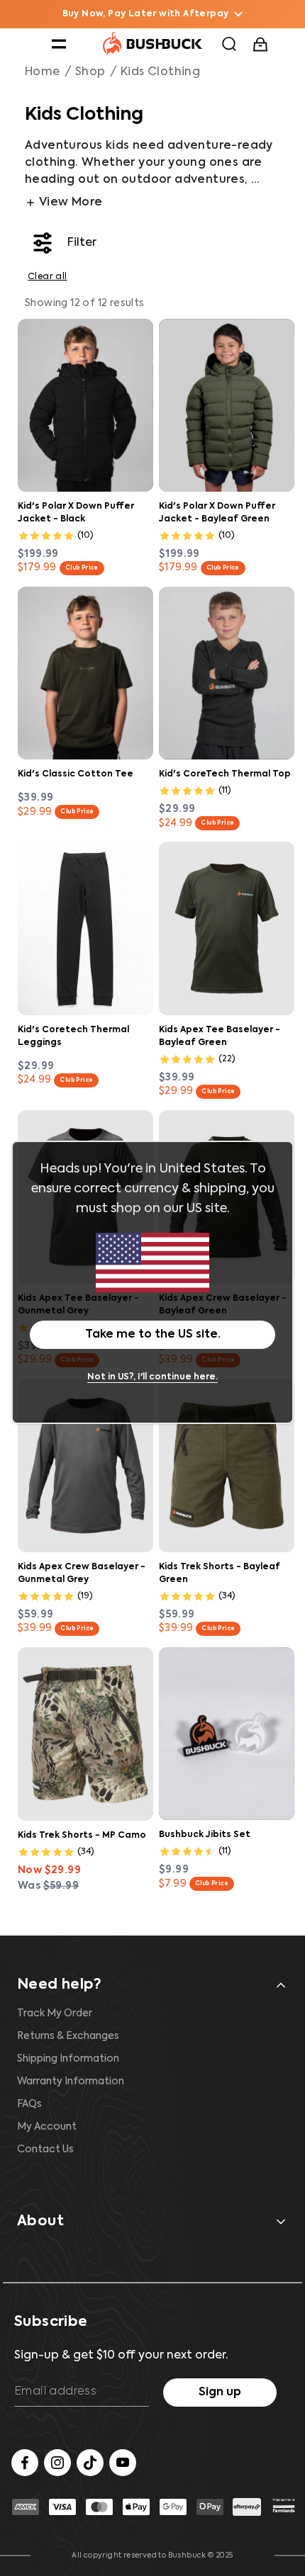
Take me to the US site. (153, 1335)
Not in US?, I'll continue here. (152, 1377)
